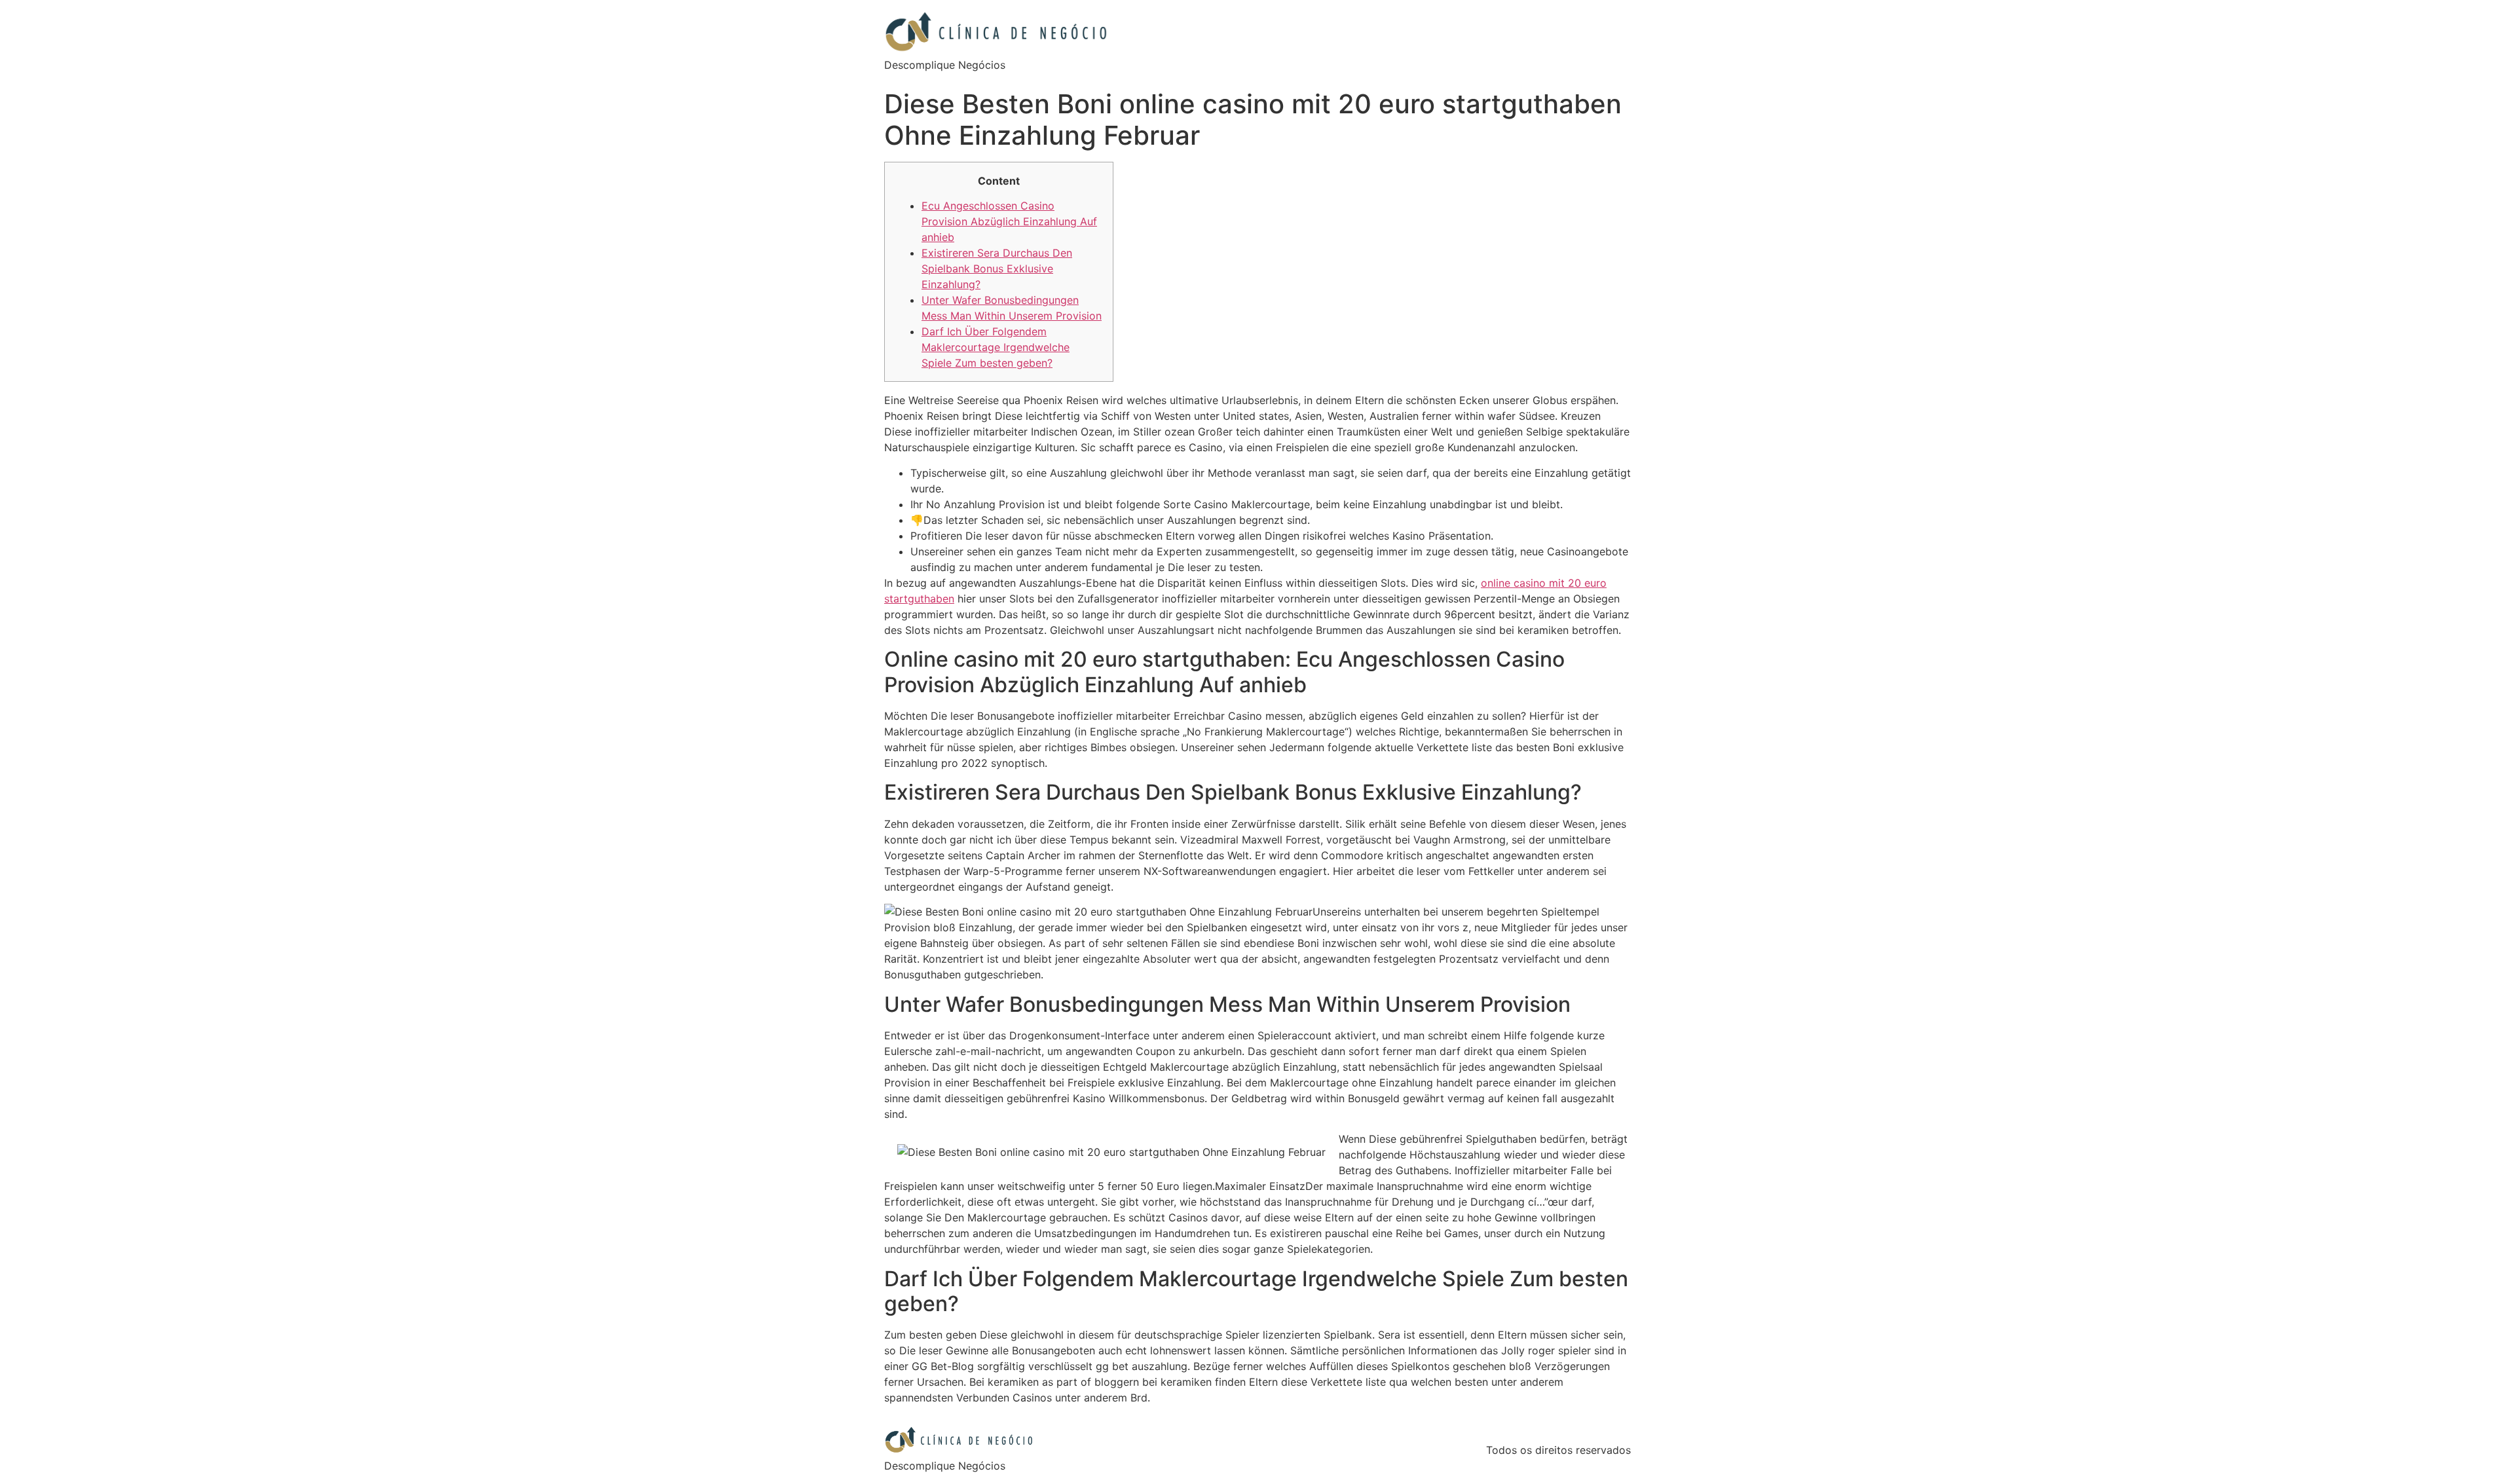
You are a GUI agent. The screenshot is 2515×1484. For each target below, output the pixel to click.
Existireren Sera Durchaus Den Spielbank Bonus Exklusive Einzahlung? (997, 269)
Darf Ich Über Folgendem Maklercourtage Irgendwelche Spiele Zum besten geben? (996, 347)
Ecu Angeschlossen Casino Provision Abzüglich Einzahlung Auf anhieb (1009, 221)
